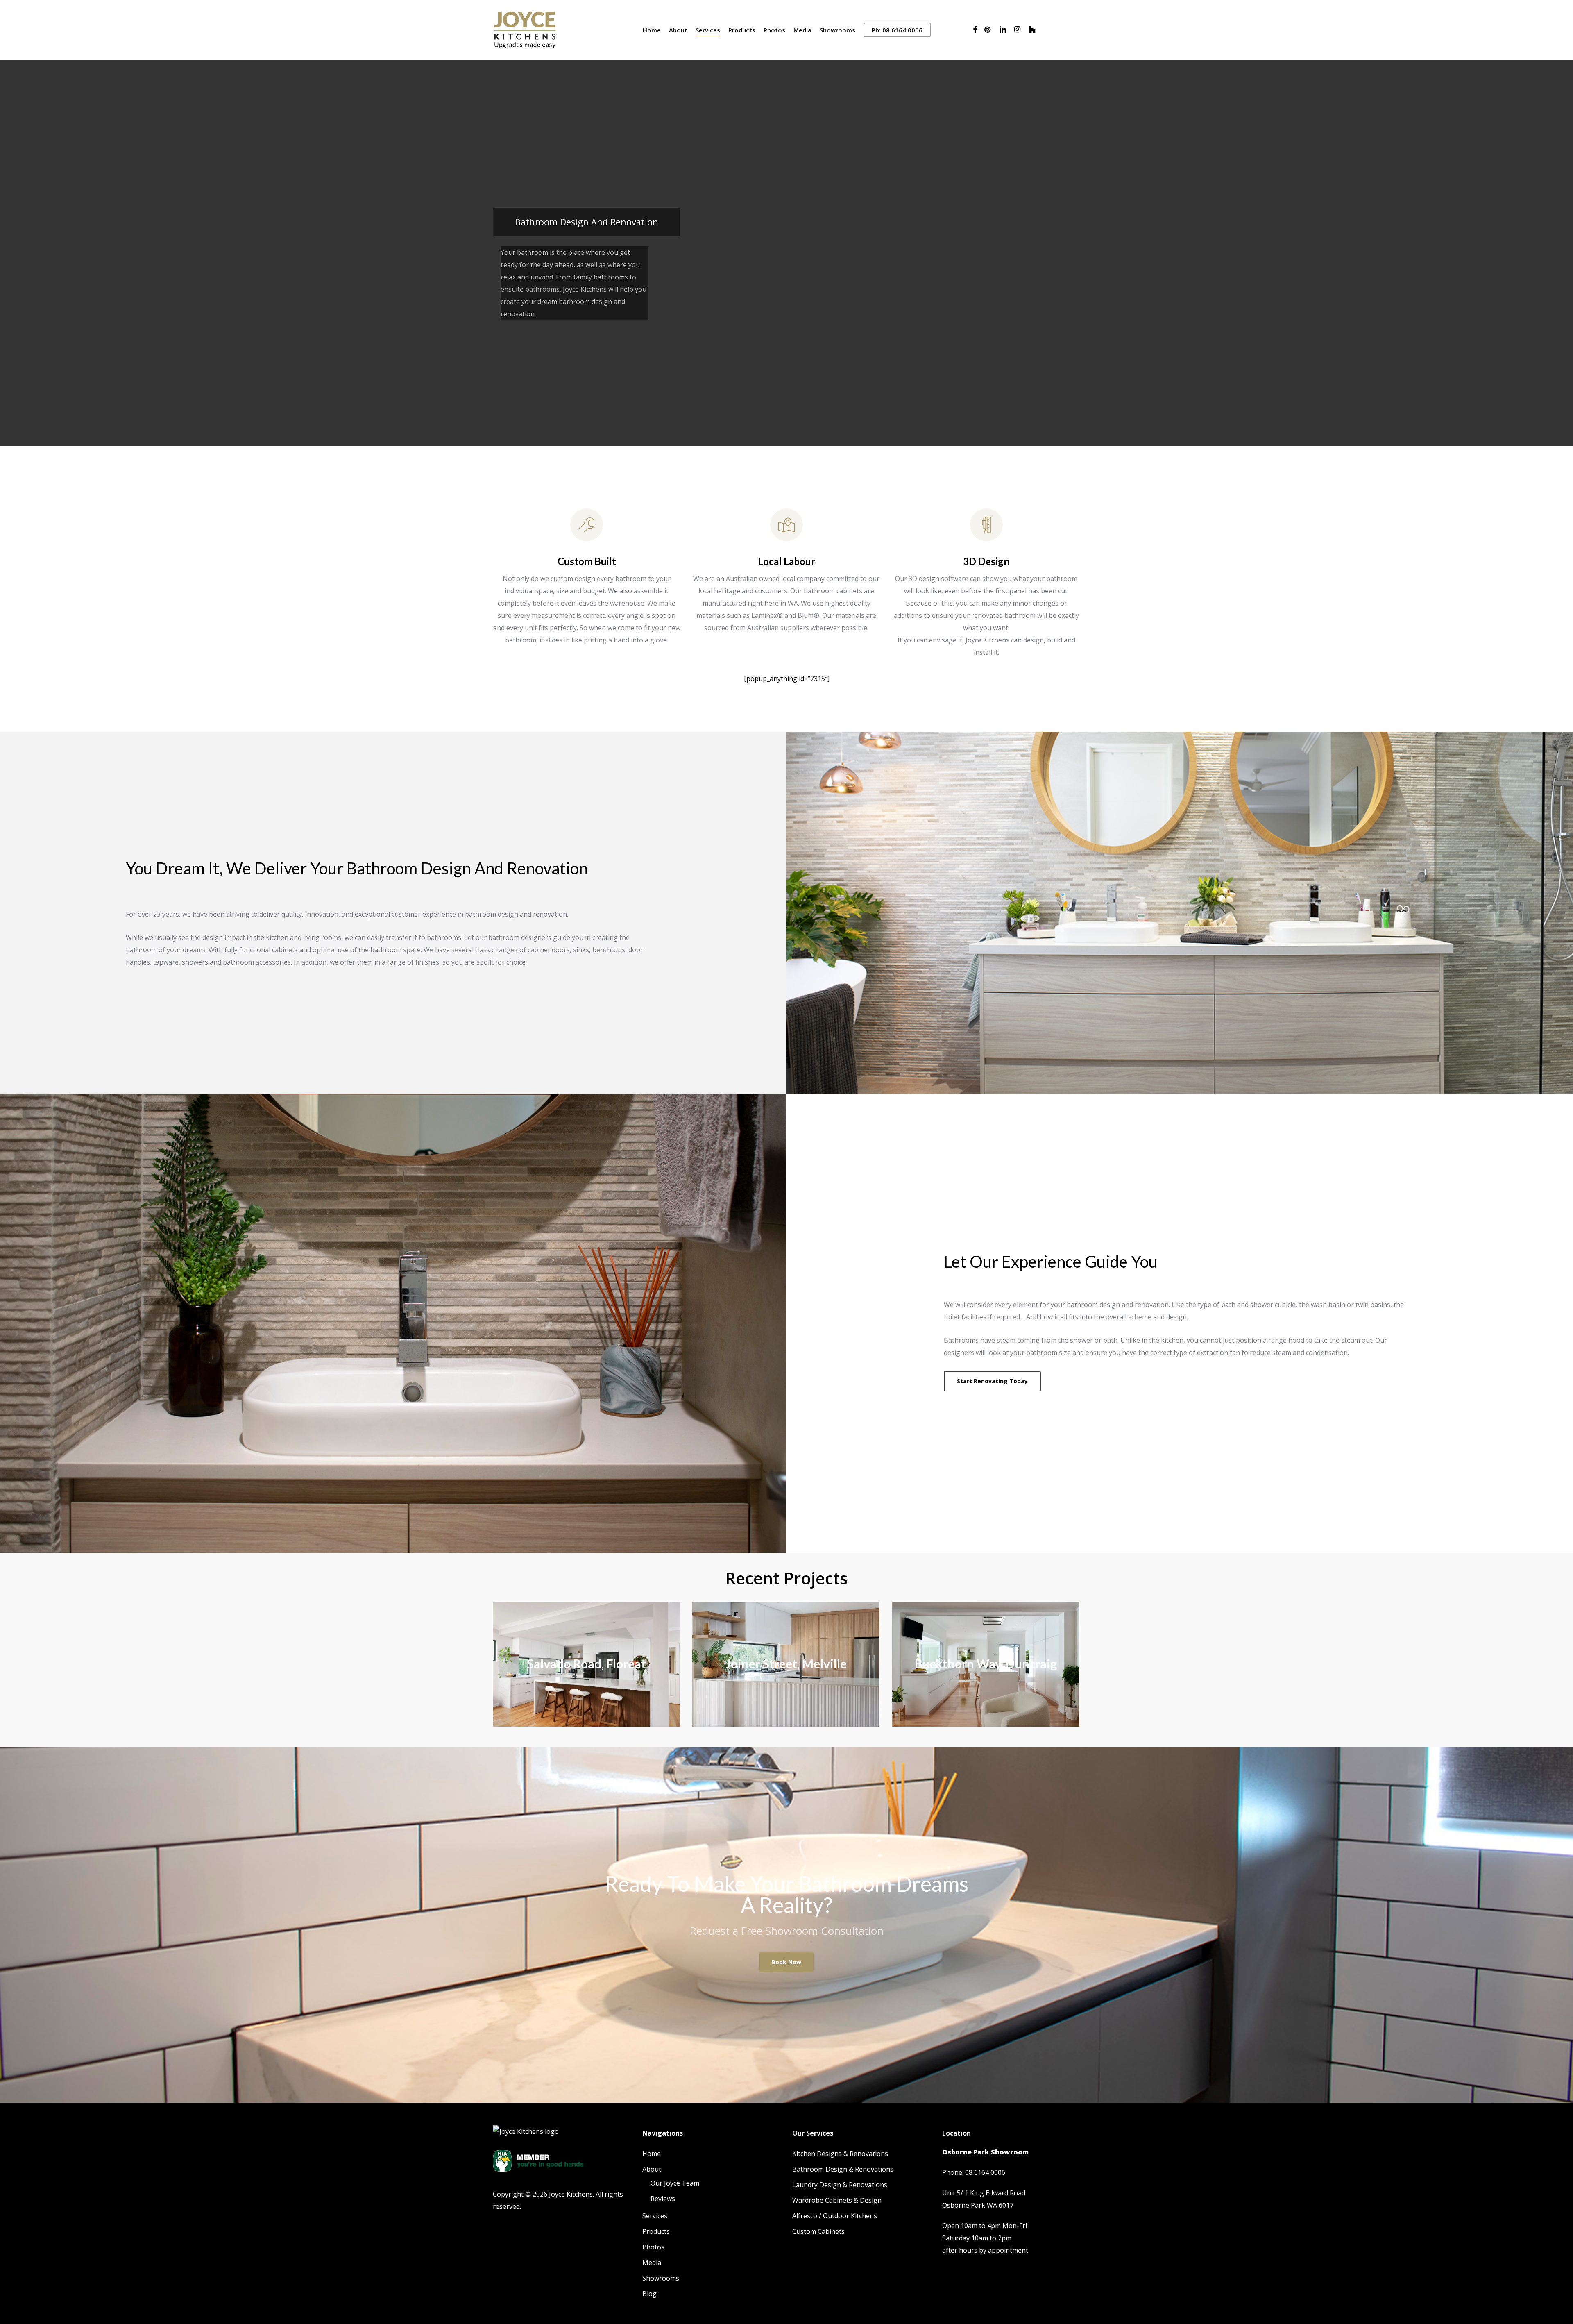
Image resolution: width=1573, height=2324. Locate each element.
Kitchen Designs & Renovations (840, 2154)
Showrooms (661, 2278)
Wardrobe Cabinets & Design (837, 2200)
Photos (653, 2247)
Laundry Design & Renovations (840, 2185)
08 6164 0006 (985, 2172)
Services (655, 2216)
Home (652, 2154)
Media (652, 2263)
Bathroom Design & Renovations (843, 2169)
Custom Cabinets (818, 2231)
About (652, 2169)
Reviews (663, 2199)
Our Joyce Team (675, 2183)
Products (656, 2231)
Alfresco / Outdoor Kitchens (835, 2216)
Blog (649, 2294)
